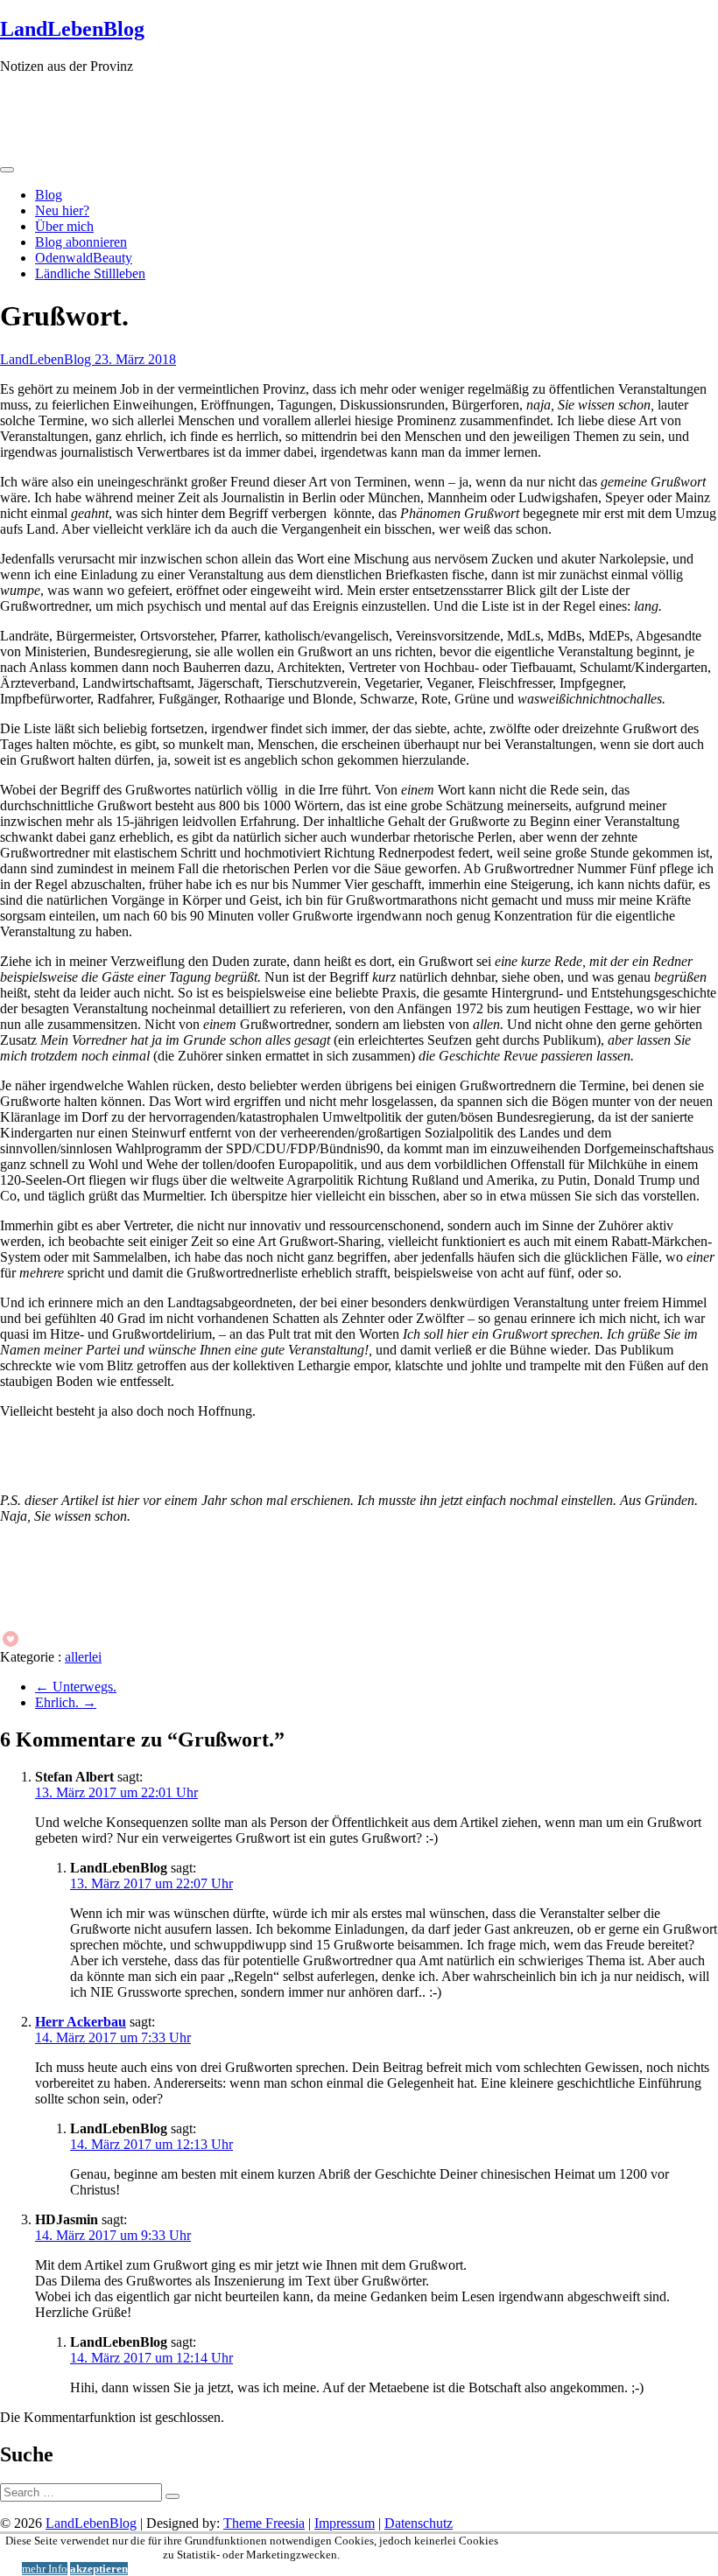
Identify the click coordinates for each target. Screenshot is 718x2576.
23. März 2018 (135, 359)
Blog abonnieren (81, 242)
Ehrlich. (66, 1702)
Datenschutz (419, 2523)
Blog (49, 195)
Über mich (64, 226)
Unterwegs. (76, 1687)
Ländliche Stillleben (90, 273)
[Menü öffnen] (7, 170)
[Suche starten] (172, 2496)
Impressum (345, 2523)
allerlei (83, 1657)
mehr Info (45, 2569)
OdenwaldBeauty (84, 258)
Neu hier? (62, 210)
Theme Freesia (264, 2523)
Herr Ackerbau (81, 2022)
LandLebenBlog (72, 29)
